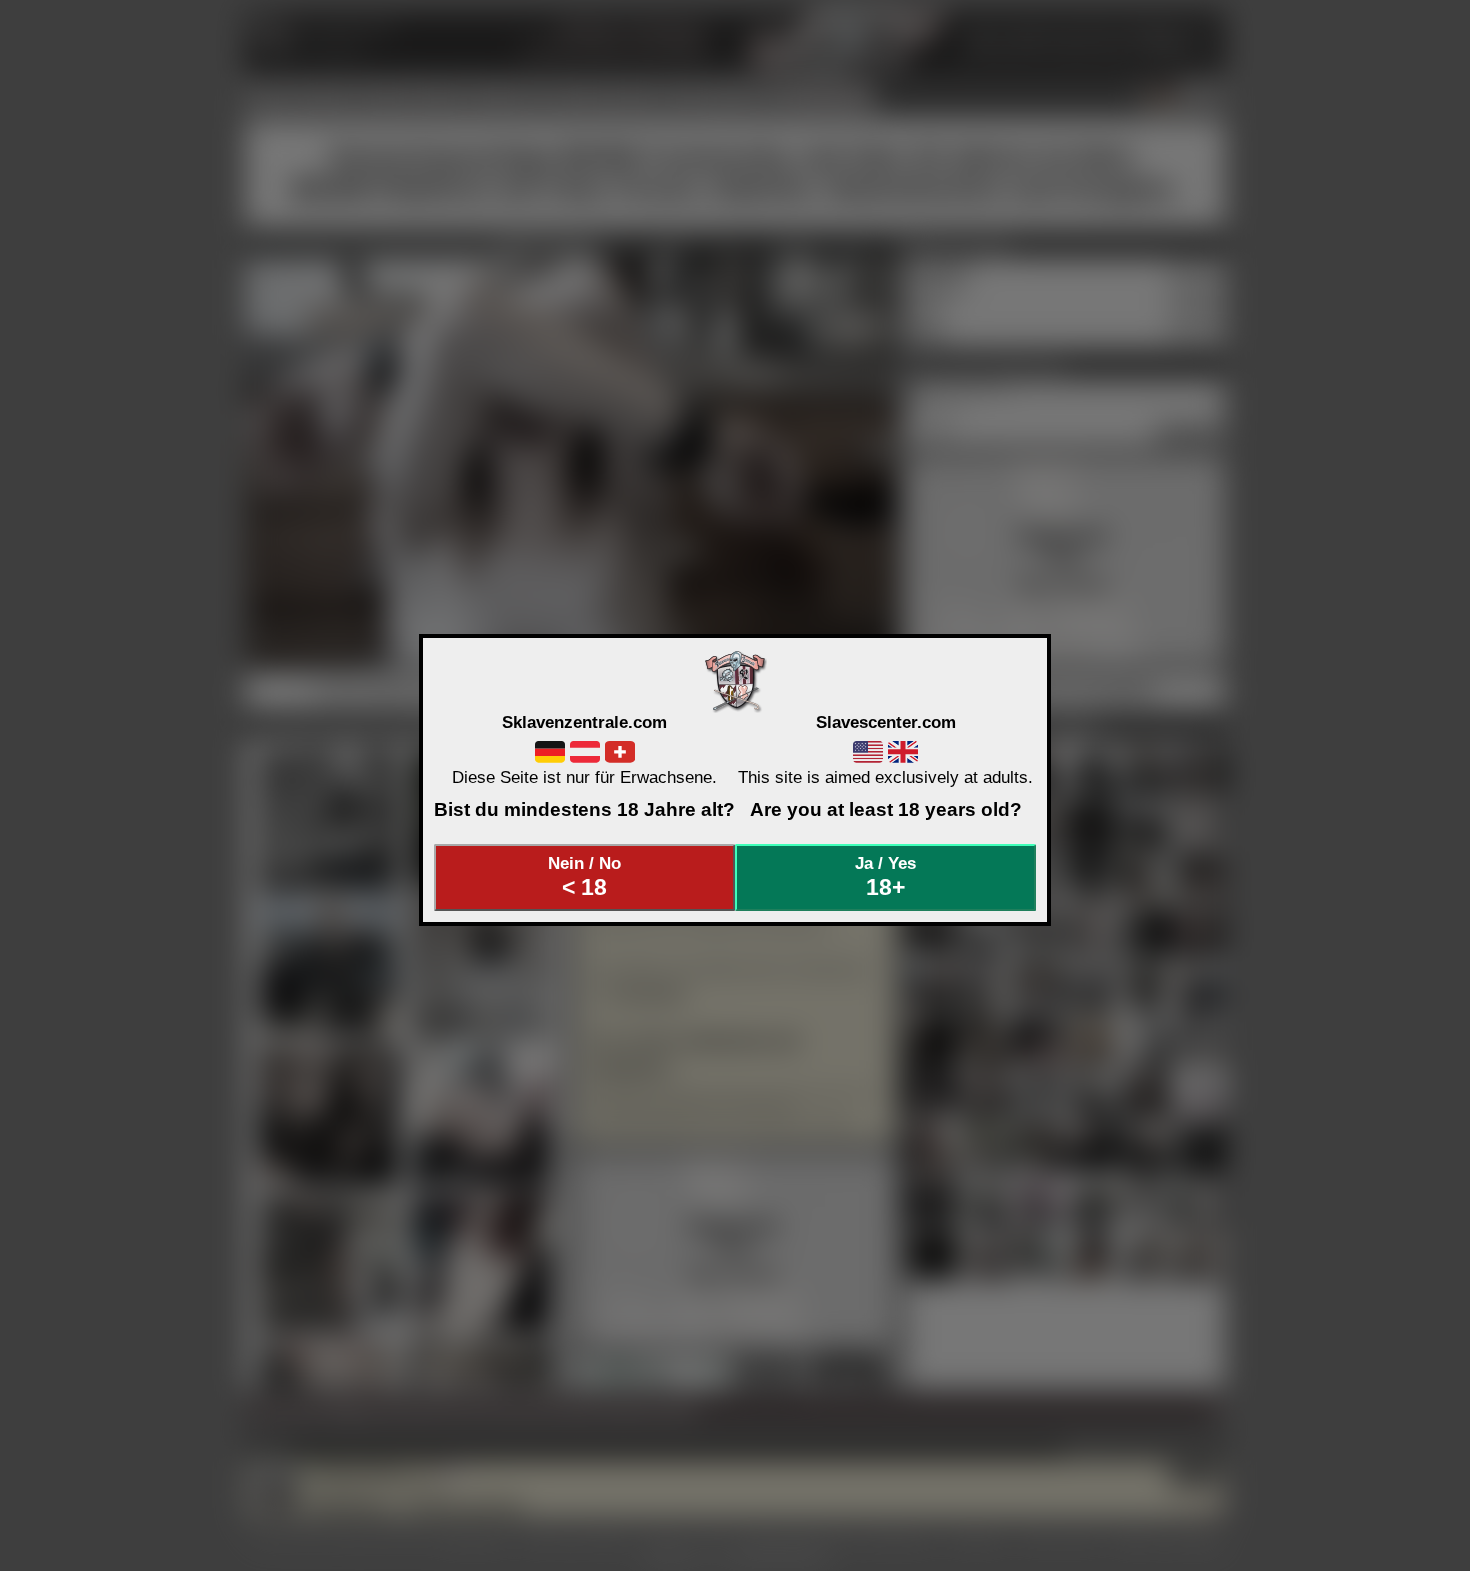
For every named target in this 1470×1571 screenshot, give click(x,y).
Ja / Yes (885, 877)
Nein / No (584, 877)
